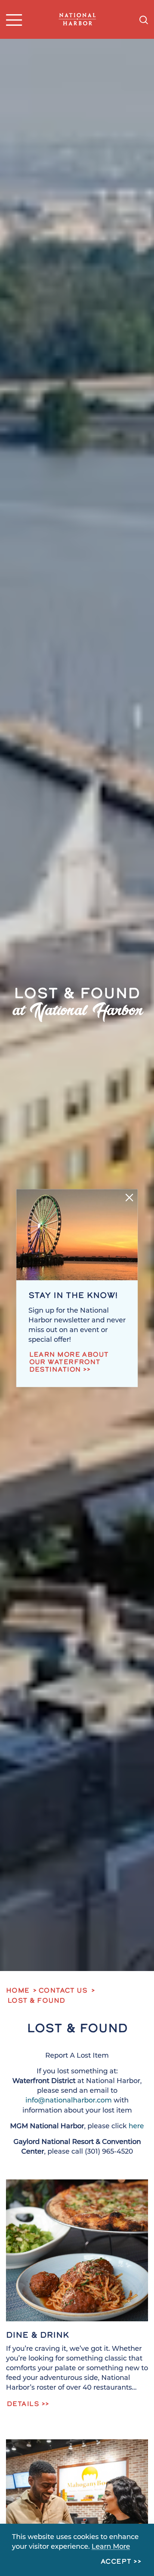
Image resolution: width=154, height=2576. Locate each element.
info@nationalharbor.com (69, 2101)
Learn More (111, 2547)
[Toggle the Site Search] (144, 19)
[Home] (77, 19)
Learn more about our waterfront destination (69, 1363)
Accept (116, 2562)
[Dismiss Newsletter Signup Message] (130, 1197)
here (136, 2127)
